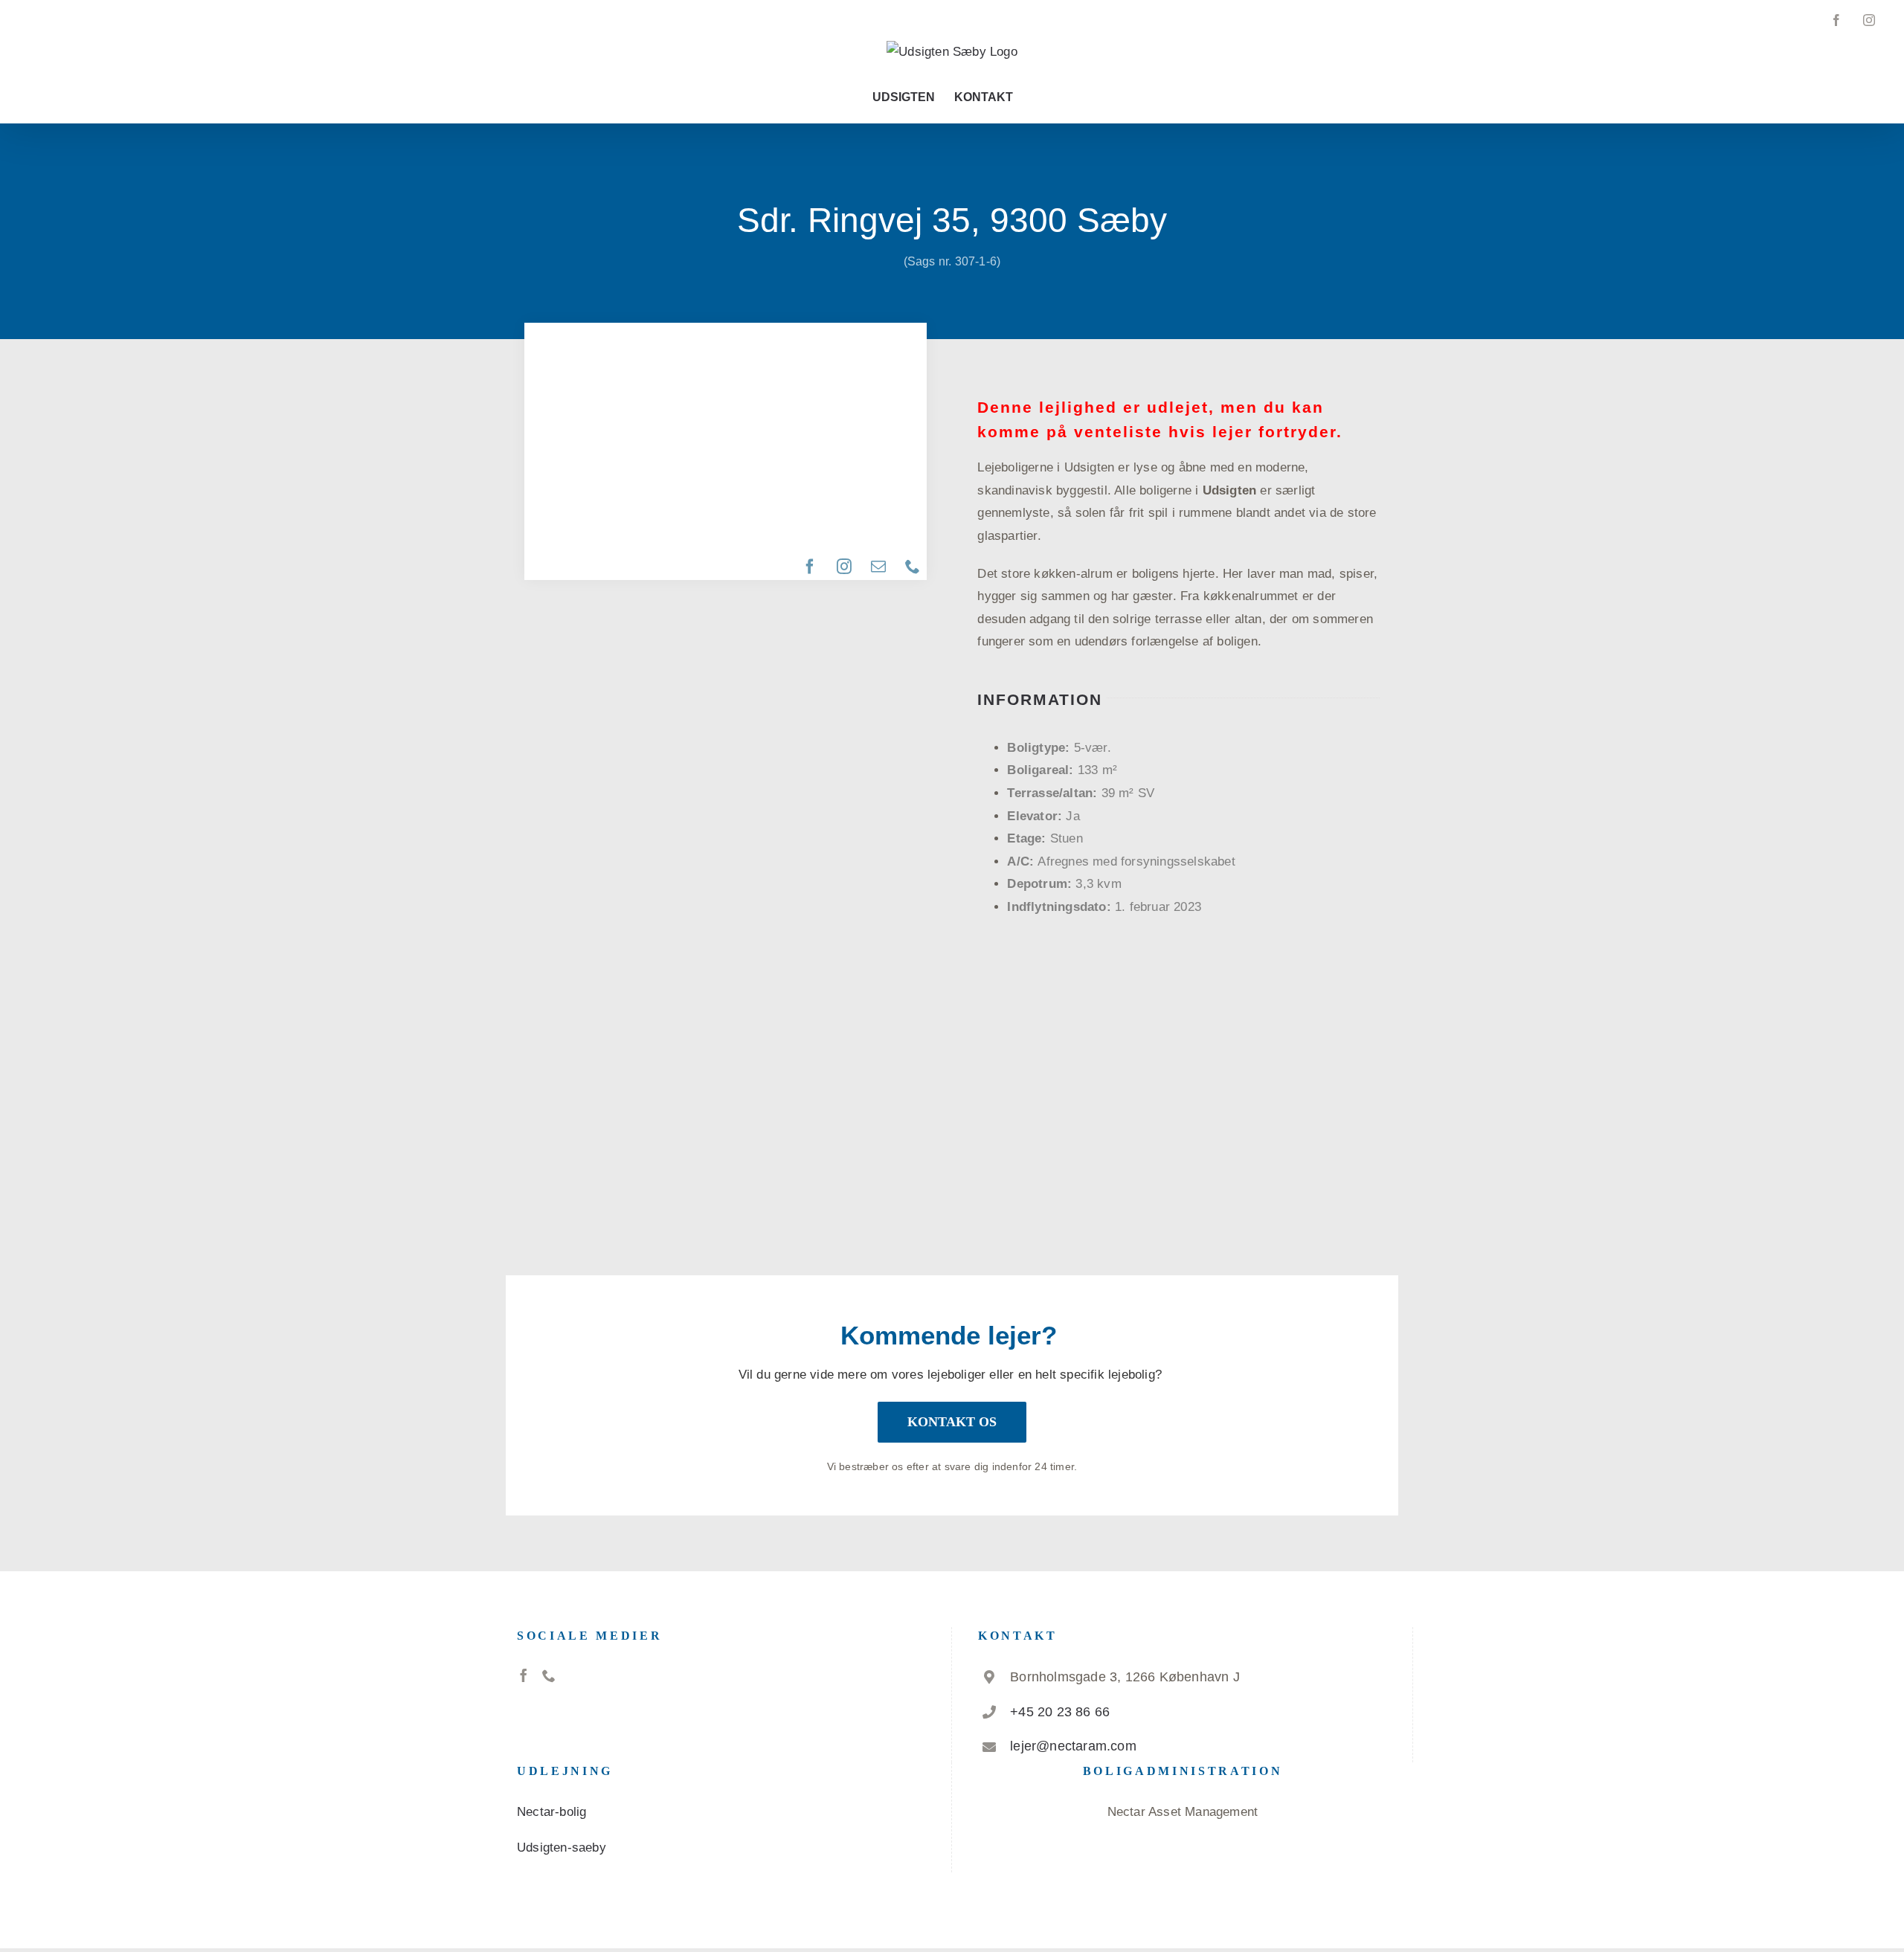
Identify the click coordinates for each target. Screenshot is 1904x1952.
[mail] (879, 567)
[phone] (913, 567)
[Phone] (549, 1675)
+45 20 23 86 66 (1060, 1712)
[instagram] (845, 567)
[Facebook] (524, 1675)
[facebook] (811, 567)
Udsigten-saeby (562, 1848)
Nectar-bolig (551, 1812)
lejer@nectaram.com (1073, 1746)
